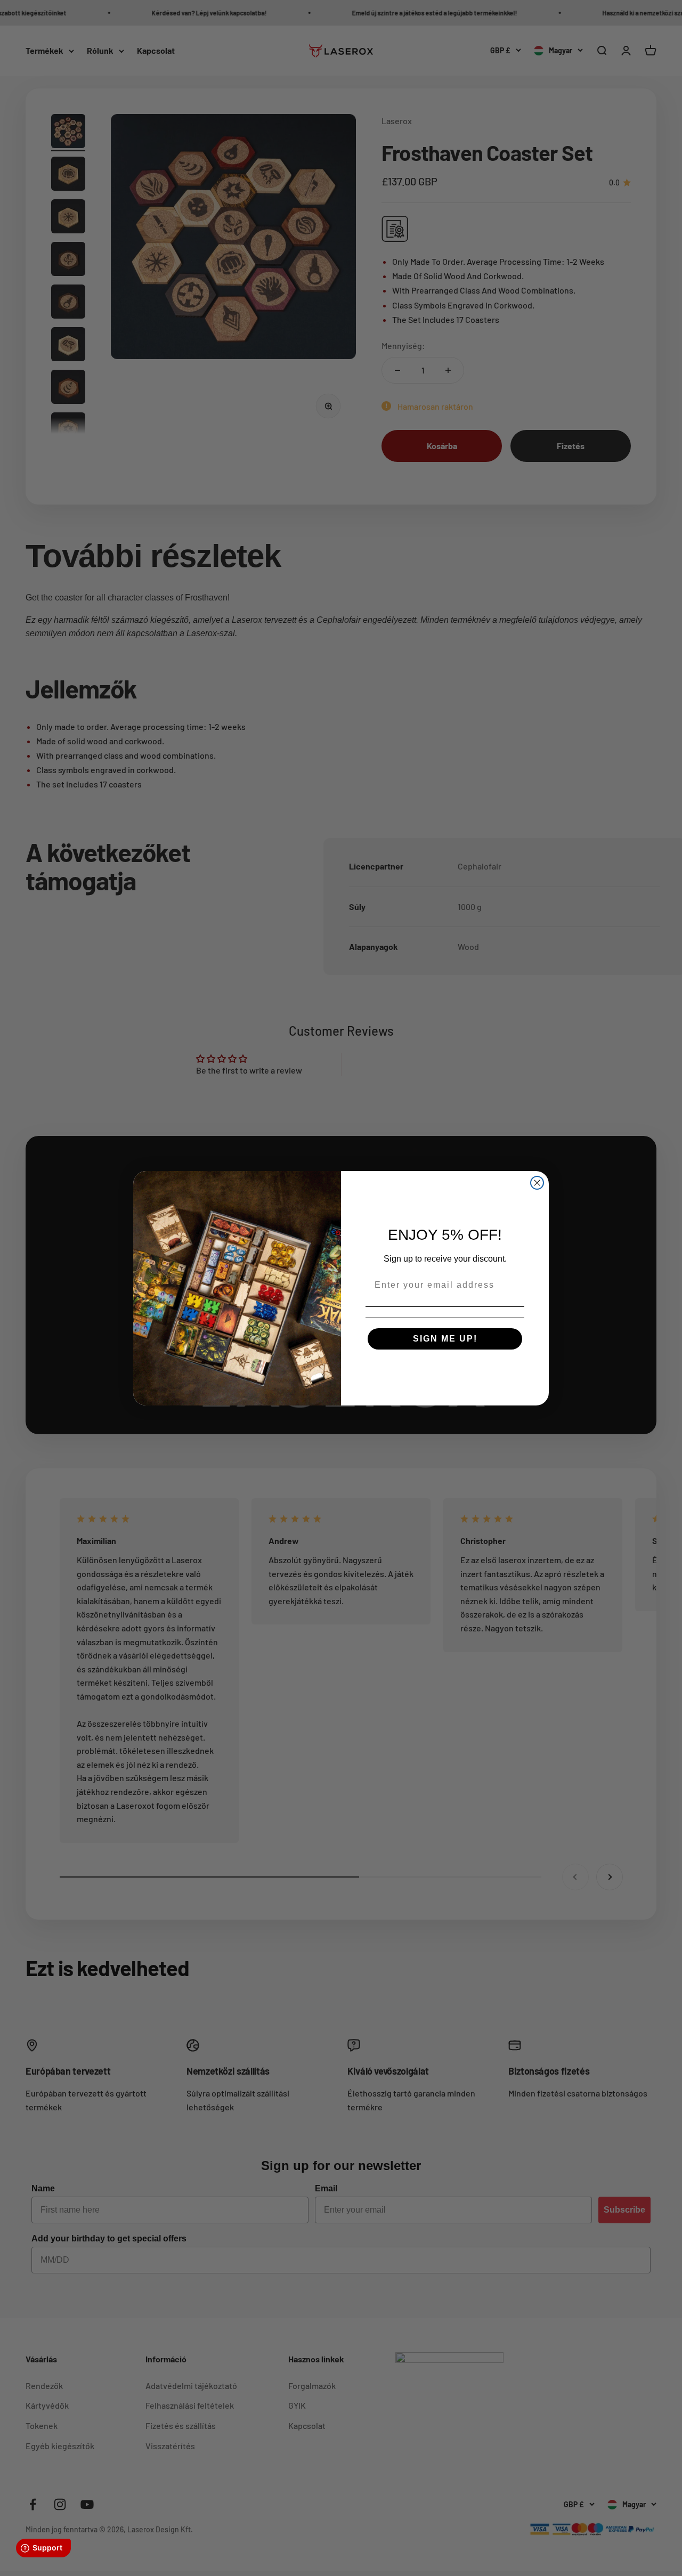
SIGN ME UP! (445, 1339)
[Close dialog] (537, 1183)
